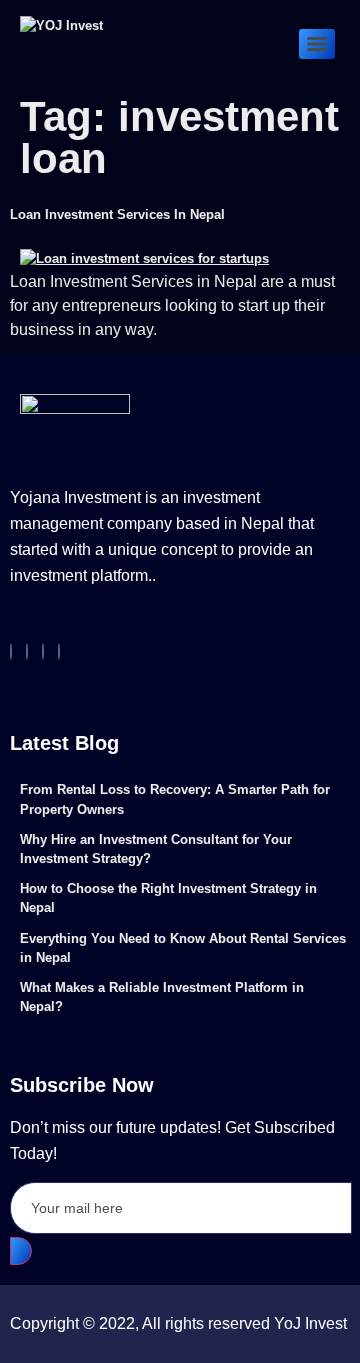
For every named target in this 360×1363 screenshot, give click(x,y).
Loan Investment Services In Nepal (117, 214)
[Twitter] (43, 651)
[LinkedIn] (59, 651)
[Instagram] (27, 651)
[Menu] (317, 44)
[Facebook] (11, 651)
